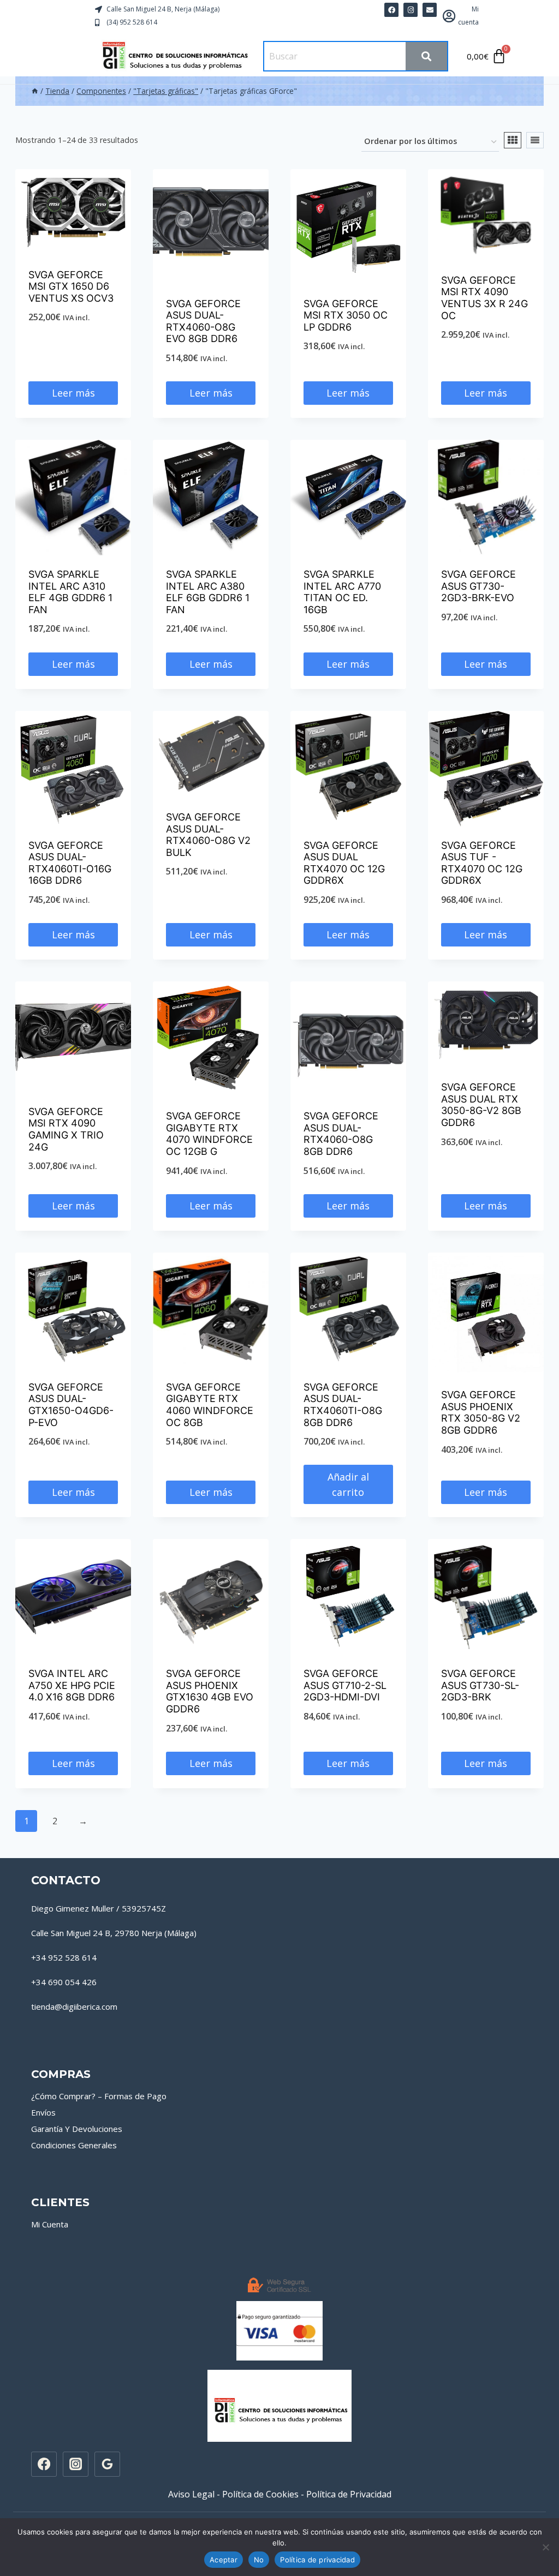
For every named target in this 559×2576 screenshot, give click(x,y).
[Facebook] (391, 10)
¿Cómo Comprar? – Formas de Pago (99, 2096)
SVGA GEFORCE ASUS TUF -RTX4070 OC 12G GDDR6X (482, 863)
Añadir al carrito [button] (348, 1485)
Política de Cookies (260, 2494)
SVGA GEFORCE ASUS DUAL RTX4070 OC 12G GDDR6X (344, 863)
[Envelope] (430, 10)
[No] (545, 2547)
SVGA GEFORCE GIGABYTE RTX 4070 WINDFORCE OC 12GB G (209, 1134)
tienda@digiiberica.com (74, 2006)
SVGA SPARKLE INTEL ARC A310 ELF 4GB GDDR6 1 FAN (70, 592)
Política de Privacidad (349, 2494)
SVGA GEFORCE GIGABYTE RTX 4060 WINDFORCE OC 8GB (210, 1405)
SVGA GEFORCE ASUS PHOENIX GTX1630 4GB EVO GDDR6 (210, 1691)
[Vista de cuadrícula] (513, 140)
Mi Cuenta (50, 2224)
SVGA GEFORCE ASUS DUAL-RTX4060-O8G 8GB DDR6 (341, 1134)
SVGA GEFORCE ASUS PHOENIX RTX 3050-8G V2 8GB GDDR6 (481, 1412)
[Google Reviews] (107, 2464)
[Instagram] (75, 2464)
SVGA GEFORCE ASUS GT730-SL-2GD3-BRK (480, 1685)
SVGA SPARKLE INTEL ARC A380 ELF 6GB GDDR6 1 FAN (208, 592)
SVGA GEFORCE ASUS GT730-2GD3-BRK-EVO (478, 586)
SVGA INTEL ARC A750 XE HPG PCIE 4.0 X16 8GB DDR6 (72, 1685)
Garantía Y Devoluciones (77, 2129)
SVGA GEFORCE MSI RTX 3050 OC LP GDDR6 (346, 315)
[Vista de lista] (535, 140)
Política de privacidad (317, 2560)
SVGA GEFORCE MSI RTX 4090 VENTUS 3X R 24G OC (484, 298)
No (259, 2560)
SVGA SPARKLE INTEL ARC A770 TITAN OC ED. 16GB (342, 592)
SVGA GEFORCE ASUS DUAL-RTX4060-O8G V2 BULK (208, 835)
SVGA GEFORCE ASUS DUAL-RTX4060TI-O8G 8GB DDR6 (343, 1405)
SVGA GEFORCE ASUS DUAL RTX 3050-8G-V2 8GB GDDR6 (481, 1105)
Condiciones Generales (74, 2145)
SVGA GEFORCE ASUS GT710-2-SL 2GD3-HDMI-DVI (345, 1685)
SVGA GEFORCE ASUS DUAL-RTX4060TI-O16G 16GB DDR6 (70, 863)
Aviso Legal (191, 2494)
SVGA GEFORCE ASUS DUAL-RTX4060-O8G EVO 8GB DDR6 (203, 321)
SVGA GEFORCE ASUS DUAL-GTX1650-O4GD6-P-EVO (71, 1405)
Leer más (73, 393)
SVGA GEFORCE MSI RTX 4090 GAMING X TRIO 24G (66, 1129)
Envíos (43, 2112)
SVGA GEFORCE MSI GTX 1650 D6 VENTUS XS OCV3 (71, 286)
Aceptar (224, 2560)
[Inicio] (35, 91)
